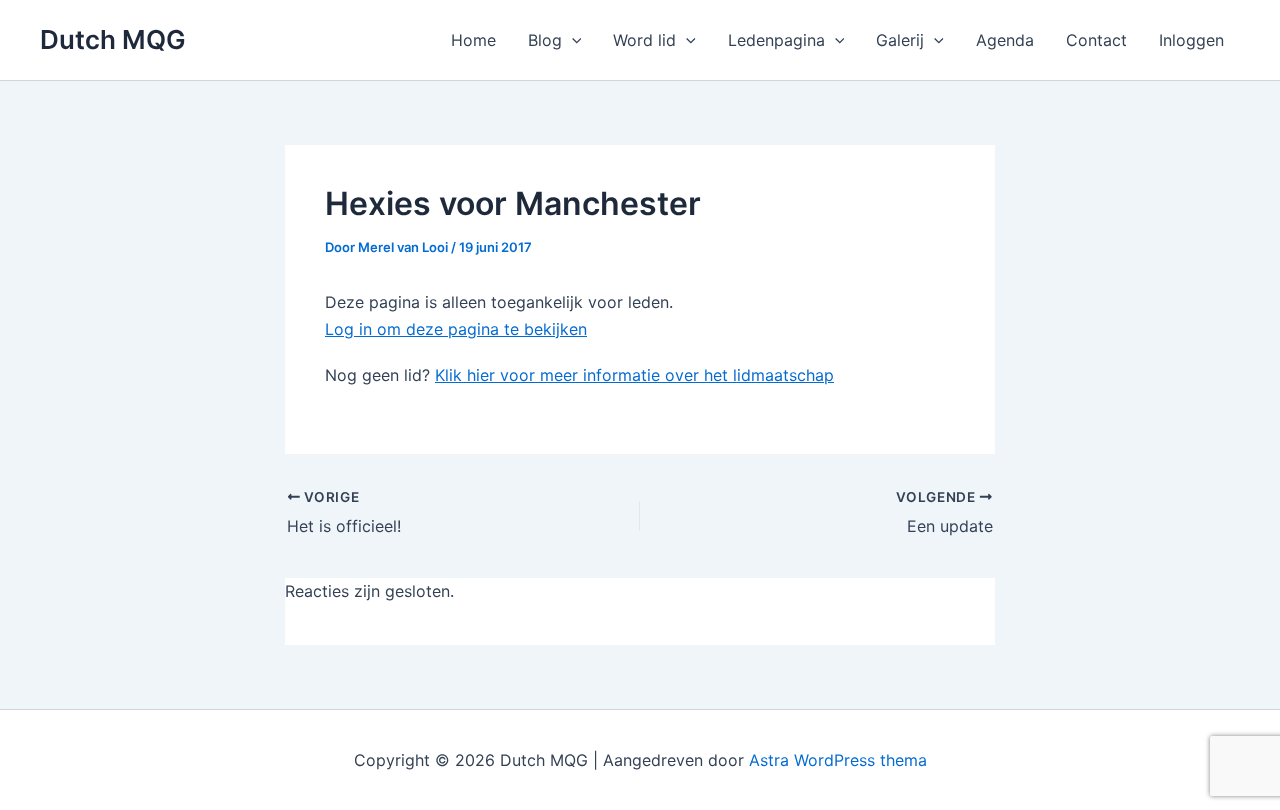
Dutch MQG (113, 39)
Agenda (1005, 40)
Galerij (900, 40)
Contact (1096, 40)
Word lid (644, 40)
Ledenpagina (776, 40)
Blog (545, 40)
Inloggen (1191, 40)
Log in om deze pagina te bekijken (456, 329)
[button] (572, 40)
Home (473, 40)
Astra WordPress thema (838, 760)
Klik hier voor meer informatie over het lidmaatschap (634, 375)
